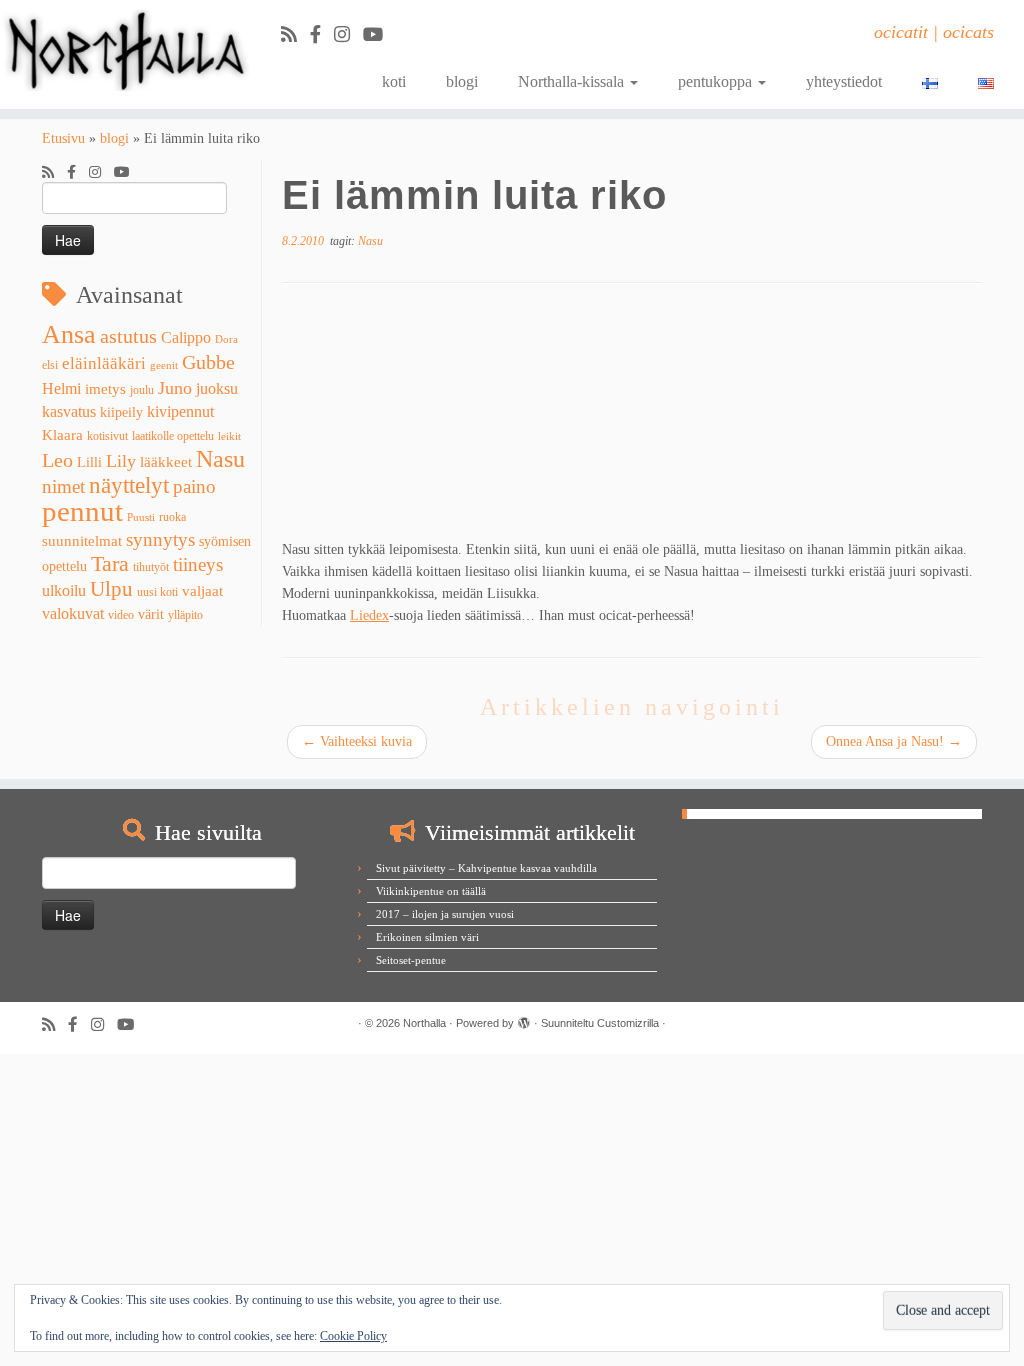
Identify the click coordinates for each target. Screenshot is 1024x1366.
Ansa (69, 334)
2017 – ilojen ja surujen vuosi (445, 914)
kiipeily (121, 412)
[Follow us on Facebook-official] (322, 35)
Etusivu (63, 138)
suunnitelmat (82, 541)
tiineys (198, 564)
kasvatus (69, 411)
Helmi (61, 388)
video (121, 615)
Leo (57, 460)
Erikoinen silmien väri (427, 937)
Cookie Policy (353, 1336)
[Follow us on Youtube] (379, 35)
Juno (175, 388)
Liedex (369, 615)
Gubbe (208, 362)
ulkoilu (64, 590)
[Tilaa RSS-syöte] (295, 35)
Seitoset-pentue (411, 960)
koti (394, 81)
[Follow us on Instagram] (348, 35)
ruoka (172, 517)
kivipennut (180, 411)
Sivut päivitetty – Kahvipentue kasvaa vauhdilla (486, 868)
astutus (128, 336)
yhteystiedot (844, 81)
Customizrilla (628, 1023)
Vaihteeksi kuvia (357, 741)
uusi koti (157, 592)
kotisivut (107, 436)
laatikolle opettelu (173, 436)
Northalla (424, 1023)
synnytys (160, 539)
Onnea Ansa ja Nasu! (894, 741)
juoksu (217, 388)
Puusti (141, 517)
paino (194, 486)
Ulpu (111, 589)
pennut (82, 511)
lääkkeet (166, 462)
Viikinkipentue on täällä (431, 891)
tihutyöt (151, 567)
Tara (110, 563)
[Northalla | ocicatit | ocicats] (120, 50)
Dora (226, 339)
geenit (164, 365)
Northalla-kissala (573, 81)
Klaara (62, 435)
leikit (229, 436)
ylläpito (185, 615)
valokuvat (73, 613)
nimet (63, 486)
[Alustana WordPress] (524, 1020)
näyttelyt (129, 485)
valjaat (202, 591)
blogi (462, 81)
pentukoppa (717, 81)
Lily (121, 461)
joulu (142, 390)
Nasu (220, 459)
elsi (50, 365)
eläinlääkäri (104, 363)
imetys (105, 389)
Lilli (89, 462)
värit (151, 614)
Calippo (186, 337)
